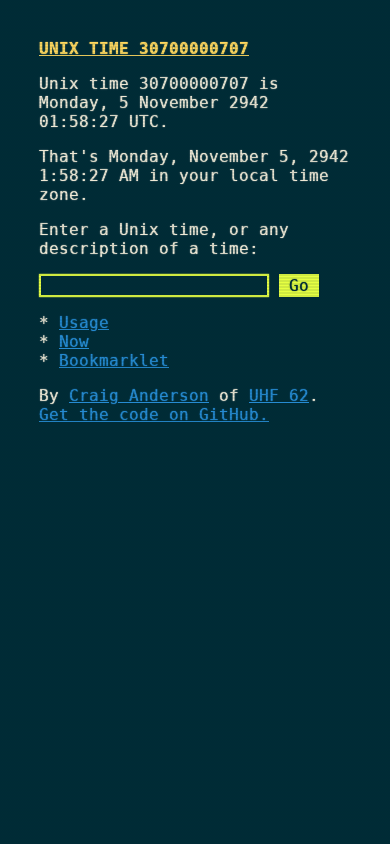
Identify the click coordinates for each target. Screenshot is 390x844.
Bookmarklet (114, 360)
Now (74, 341)
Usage (84, 322)
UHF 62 (279, 395)
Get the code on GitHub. (154, 414)
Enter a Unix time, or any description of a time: (164, 239)
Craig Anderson (139, 395)
